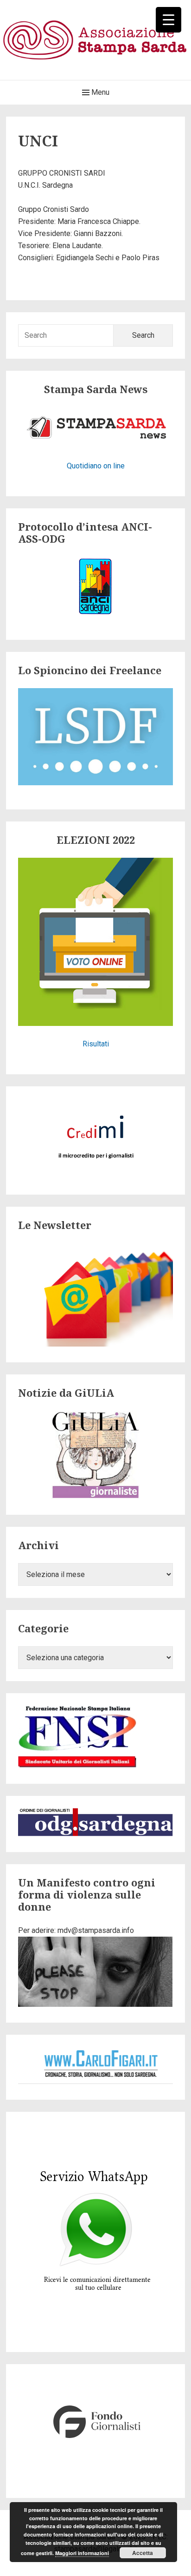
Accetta (143, 2553)
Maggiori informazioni (82, 2553)
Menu (99, 92)
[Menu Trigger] (169, 20)
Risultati (96, 1044)
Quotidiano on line (96, 466)
